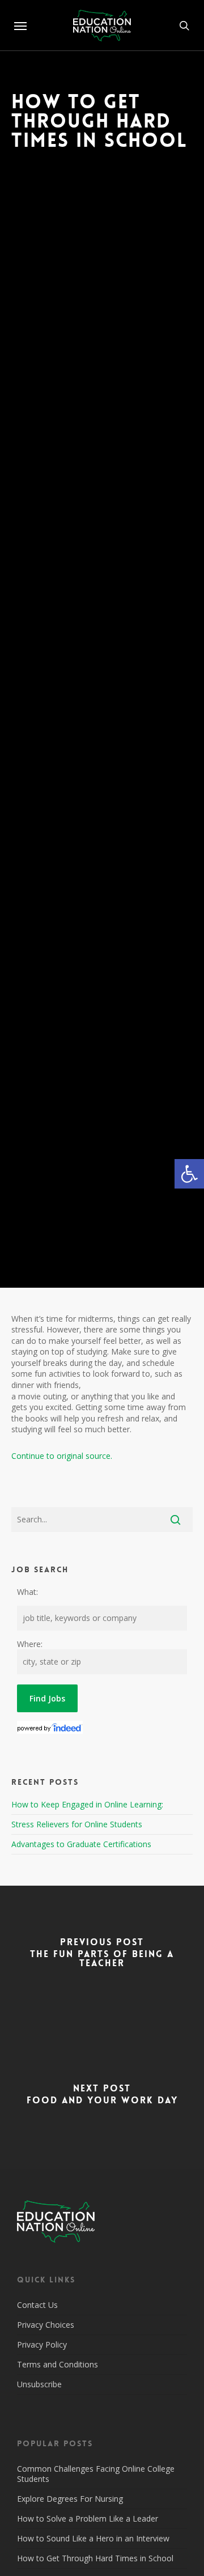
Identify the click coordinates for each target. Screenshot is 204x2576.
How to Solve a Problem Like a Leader (88, 2518)
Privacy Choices (46, 2325)
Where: (30, 1644)
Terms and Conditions (58, 2364)
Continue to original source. (62, 1456)
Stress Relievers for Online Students (77, 1824)
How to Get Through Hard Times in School (95, 2558)
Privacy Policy (42, 2344)
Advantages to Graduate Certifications (81, 1844)
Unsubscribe (39, 2384)
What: (27, 1592)
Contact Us (37, 2305)
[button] (189, 1174)
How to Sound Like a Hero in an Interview (93, 2538)
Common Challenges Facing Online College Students (96, 2474)
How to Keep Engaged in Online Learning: (87, 1804)
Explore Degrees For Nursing (70, 2499)
